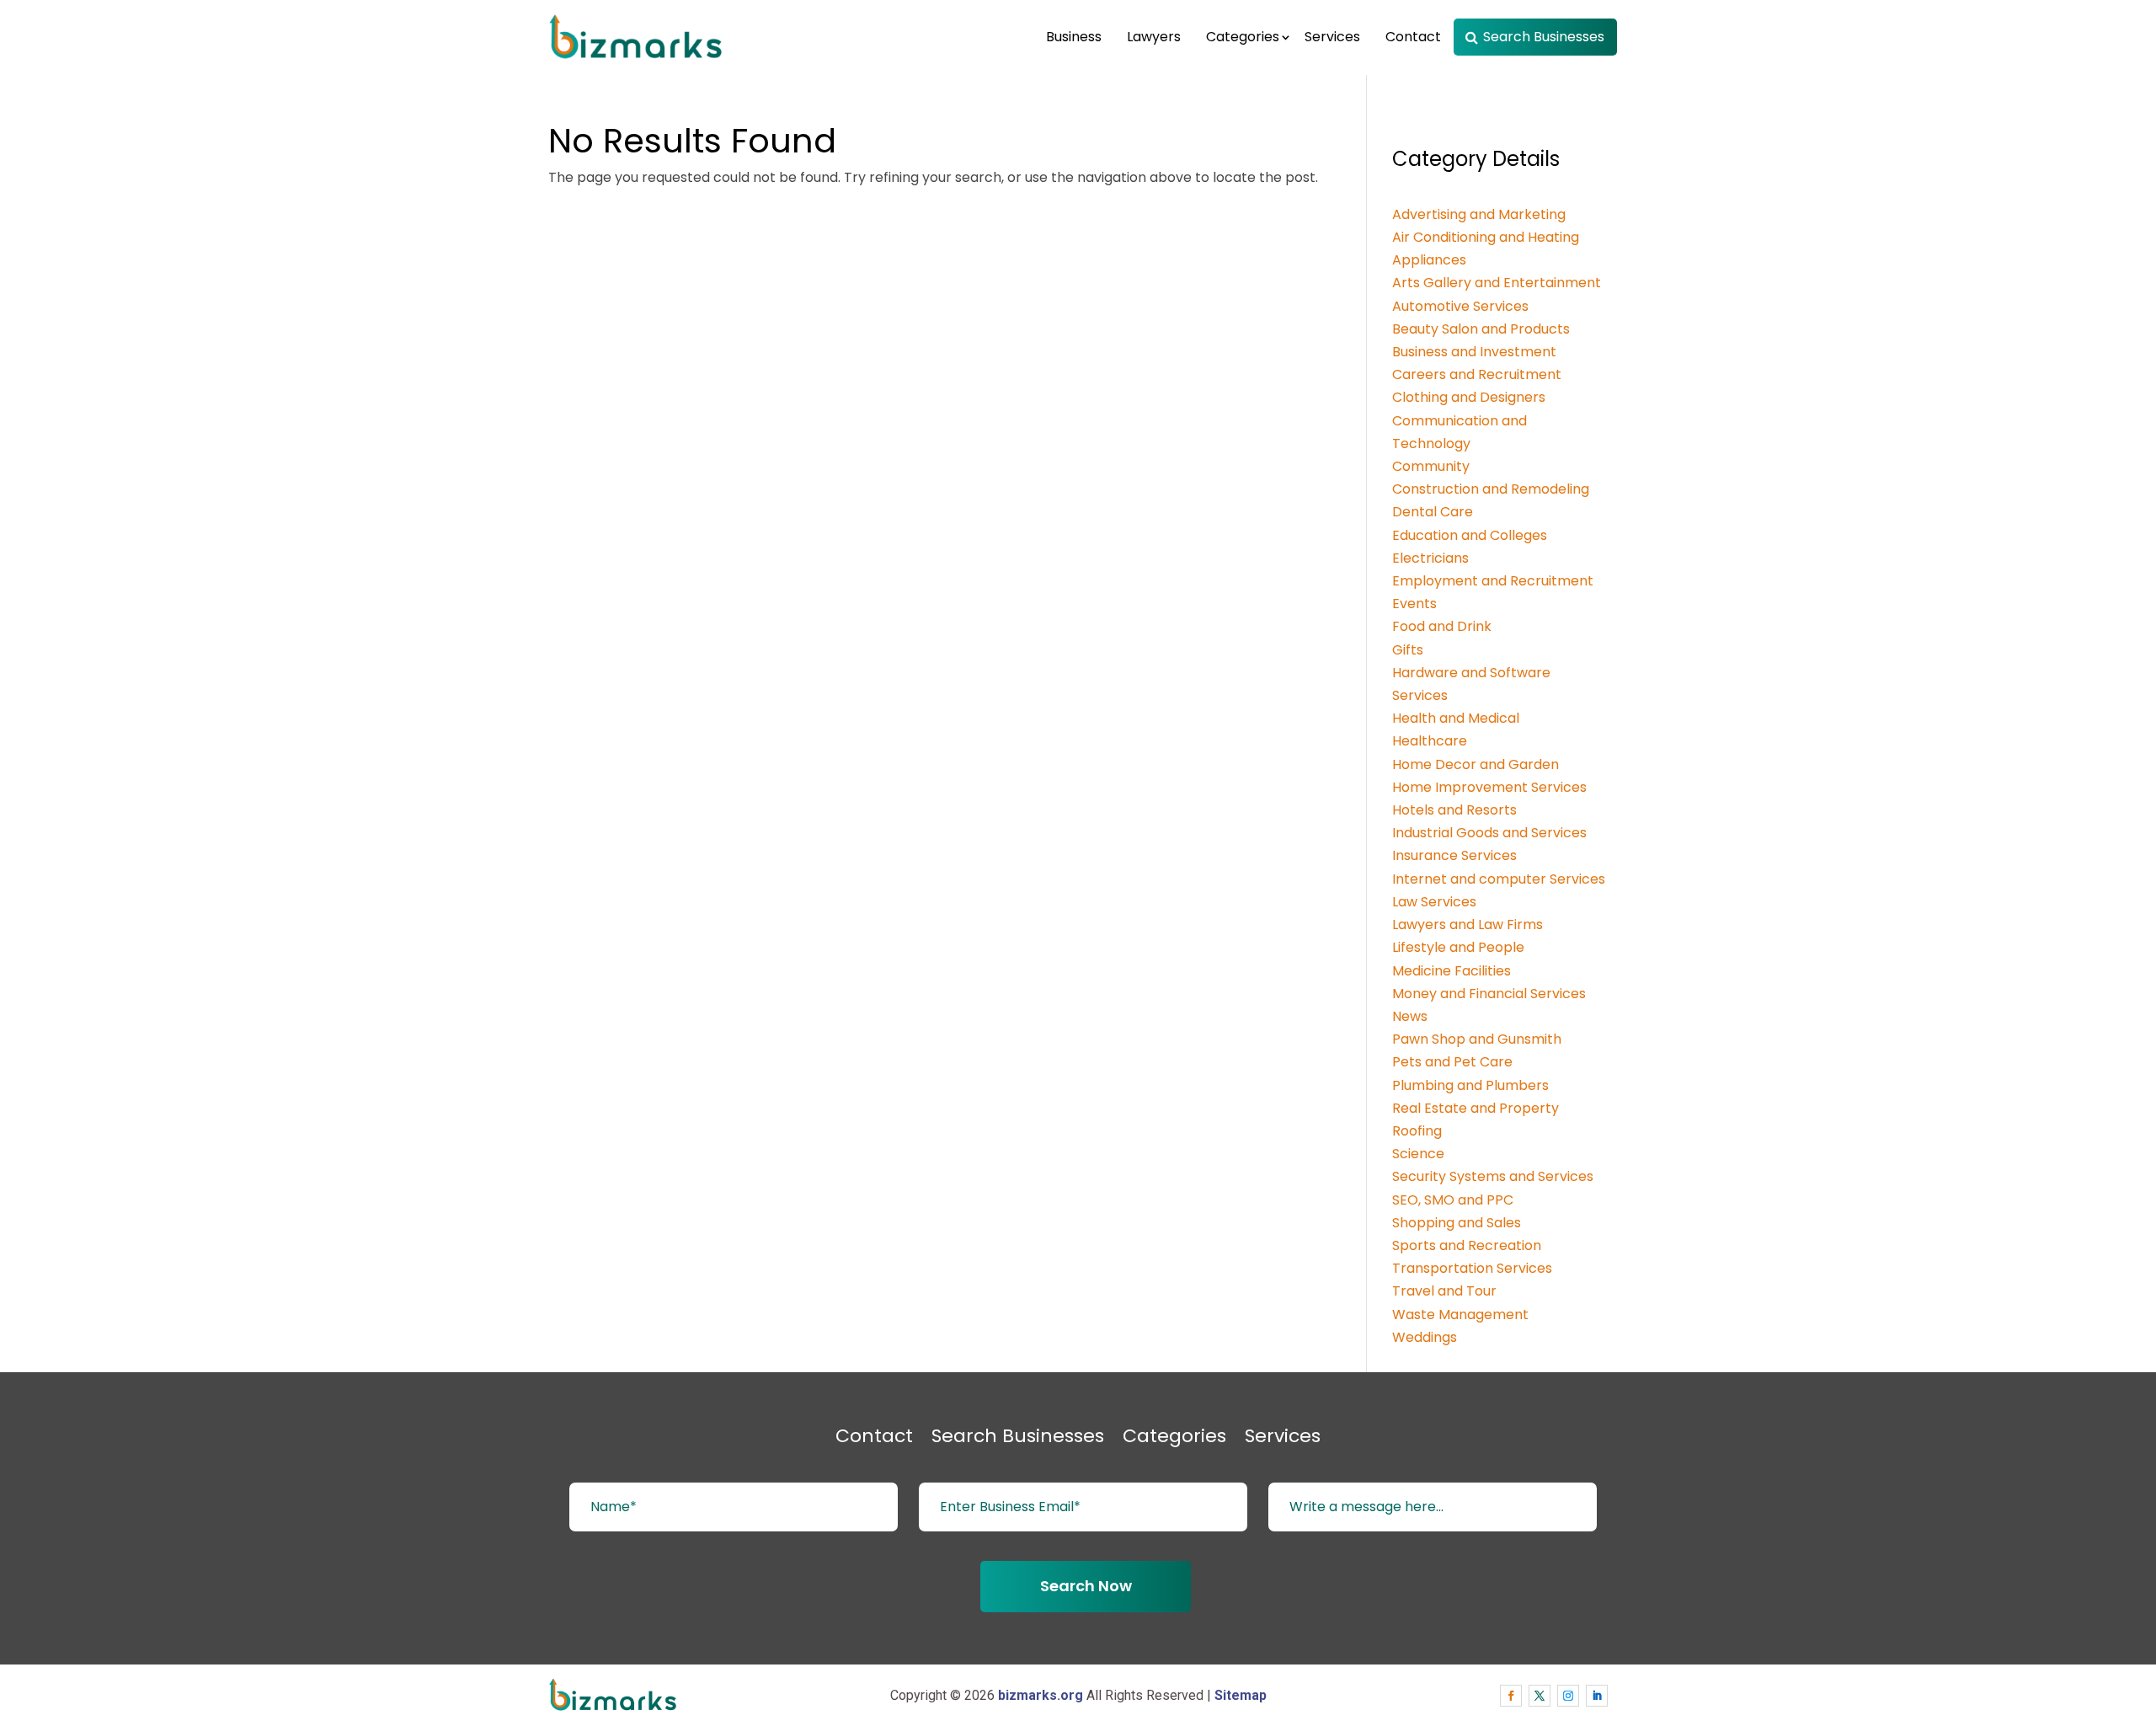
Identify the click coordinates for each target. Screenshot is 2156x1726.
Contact (1413, 37)
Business (1074, 37)
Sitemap (1241, 1695)
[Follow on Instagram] (1568, 1696)
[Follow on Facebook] (1511, 1696)
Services (1332, 37)
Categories (1243, 37)
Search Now (1086, 1586)
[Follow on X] (1540, 1696)
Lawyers (1154, 37)
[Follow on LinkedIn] (1597, 1696)
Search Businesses (1544, 37)
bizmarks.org (1041, 1695)
